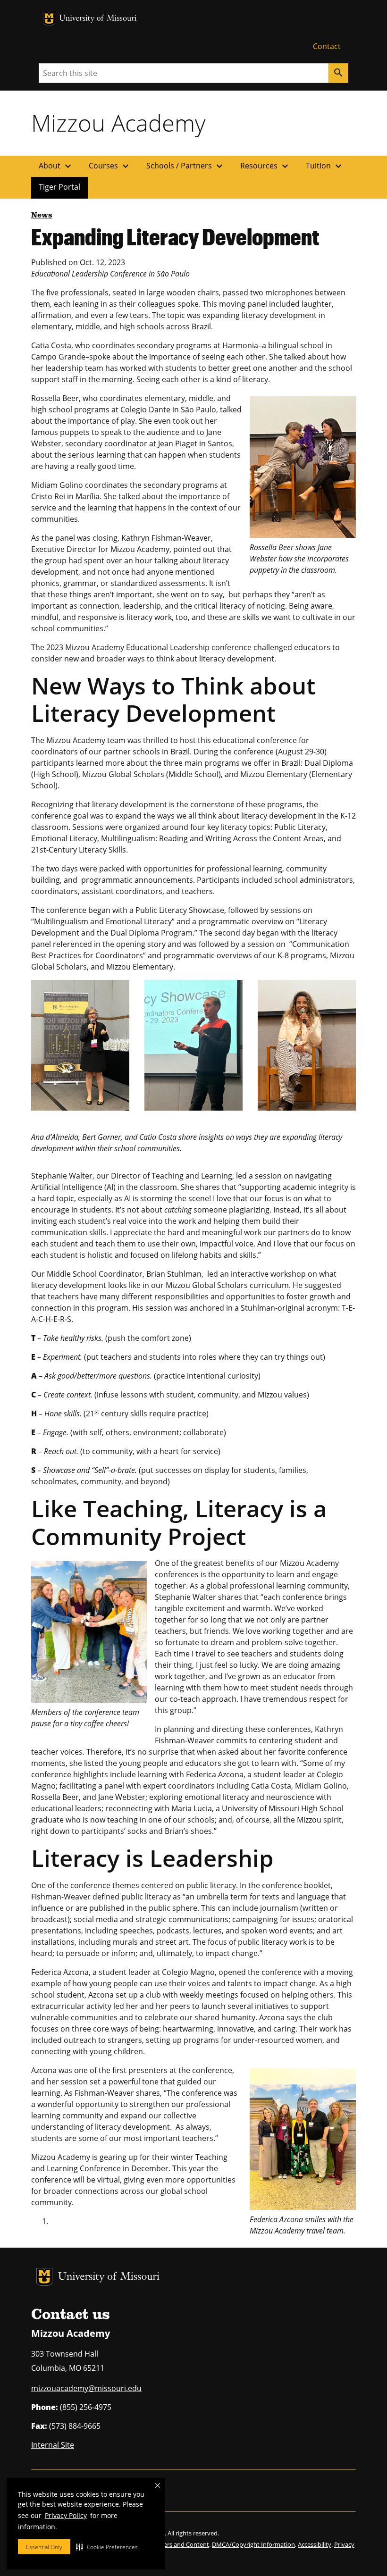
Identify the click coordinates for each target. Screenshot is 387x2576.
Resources (265, 166)
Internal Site (53, 2445)
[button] (107, 2547)
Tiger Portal (59, 187)
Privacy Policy (66, 2515)
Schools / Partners (186, 166)
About (56, 166)
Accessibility (315, 2544)
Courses (110, 166)
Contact (327, 46)
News (42, 216)
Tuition (325, 166)
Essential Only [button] (44, 2547)
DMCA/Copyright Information (253, 2544)
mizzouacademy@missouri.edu (86, 2388)
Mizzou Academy (118, 123)
